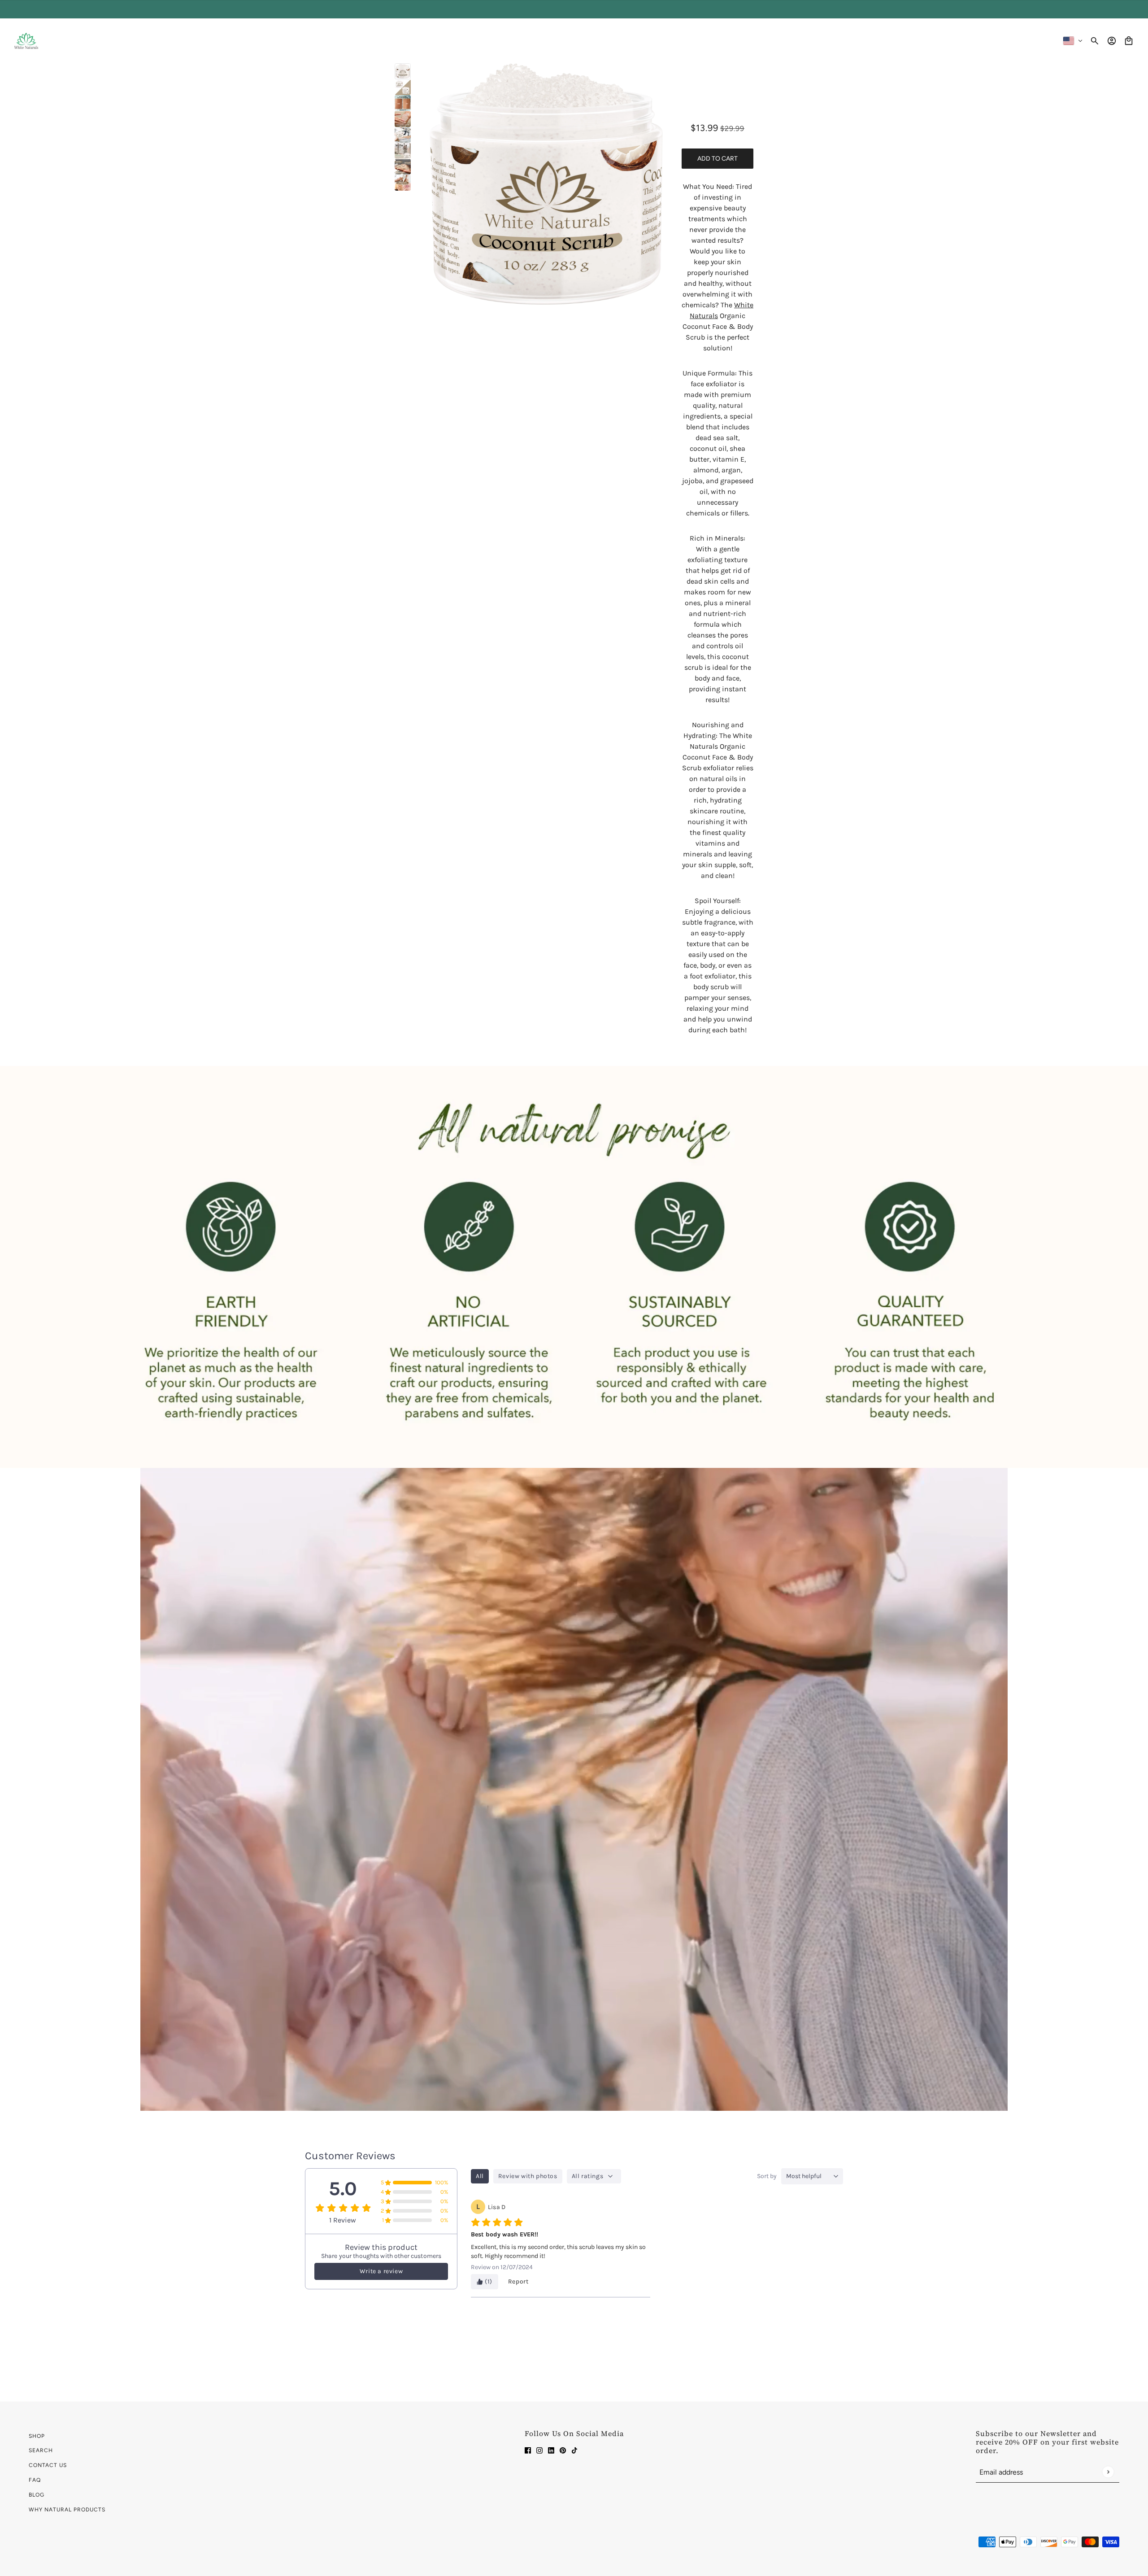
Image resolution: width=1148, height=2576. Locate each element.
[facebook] (528, 2450)
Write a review (381, 2271)
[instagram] (539, 2450)
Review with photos (528, 2176)
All (480, 2176)
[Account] (1112, 41)
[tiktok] (574, 2450)
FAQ (35, 2480)
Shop (37, 2436)
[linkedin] (551, 2450)
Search (41, 2450)
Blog (37, 2495)
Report (518, 2281)
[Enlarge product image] (546, 184)
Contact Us (48, 2465)
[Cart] (1129, 41)
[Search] (1095, 41)
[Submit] (1108, 2472)
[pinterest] (563, 2450)
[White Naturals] (26, 41)
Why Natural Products (67, 2510)
